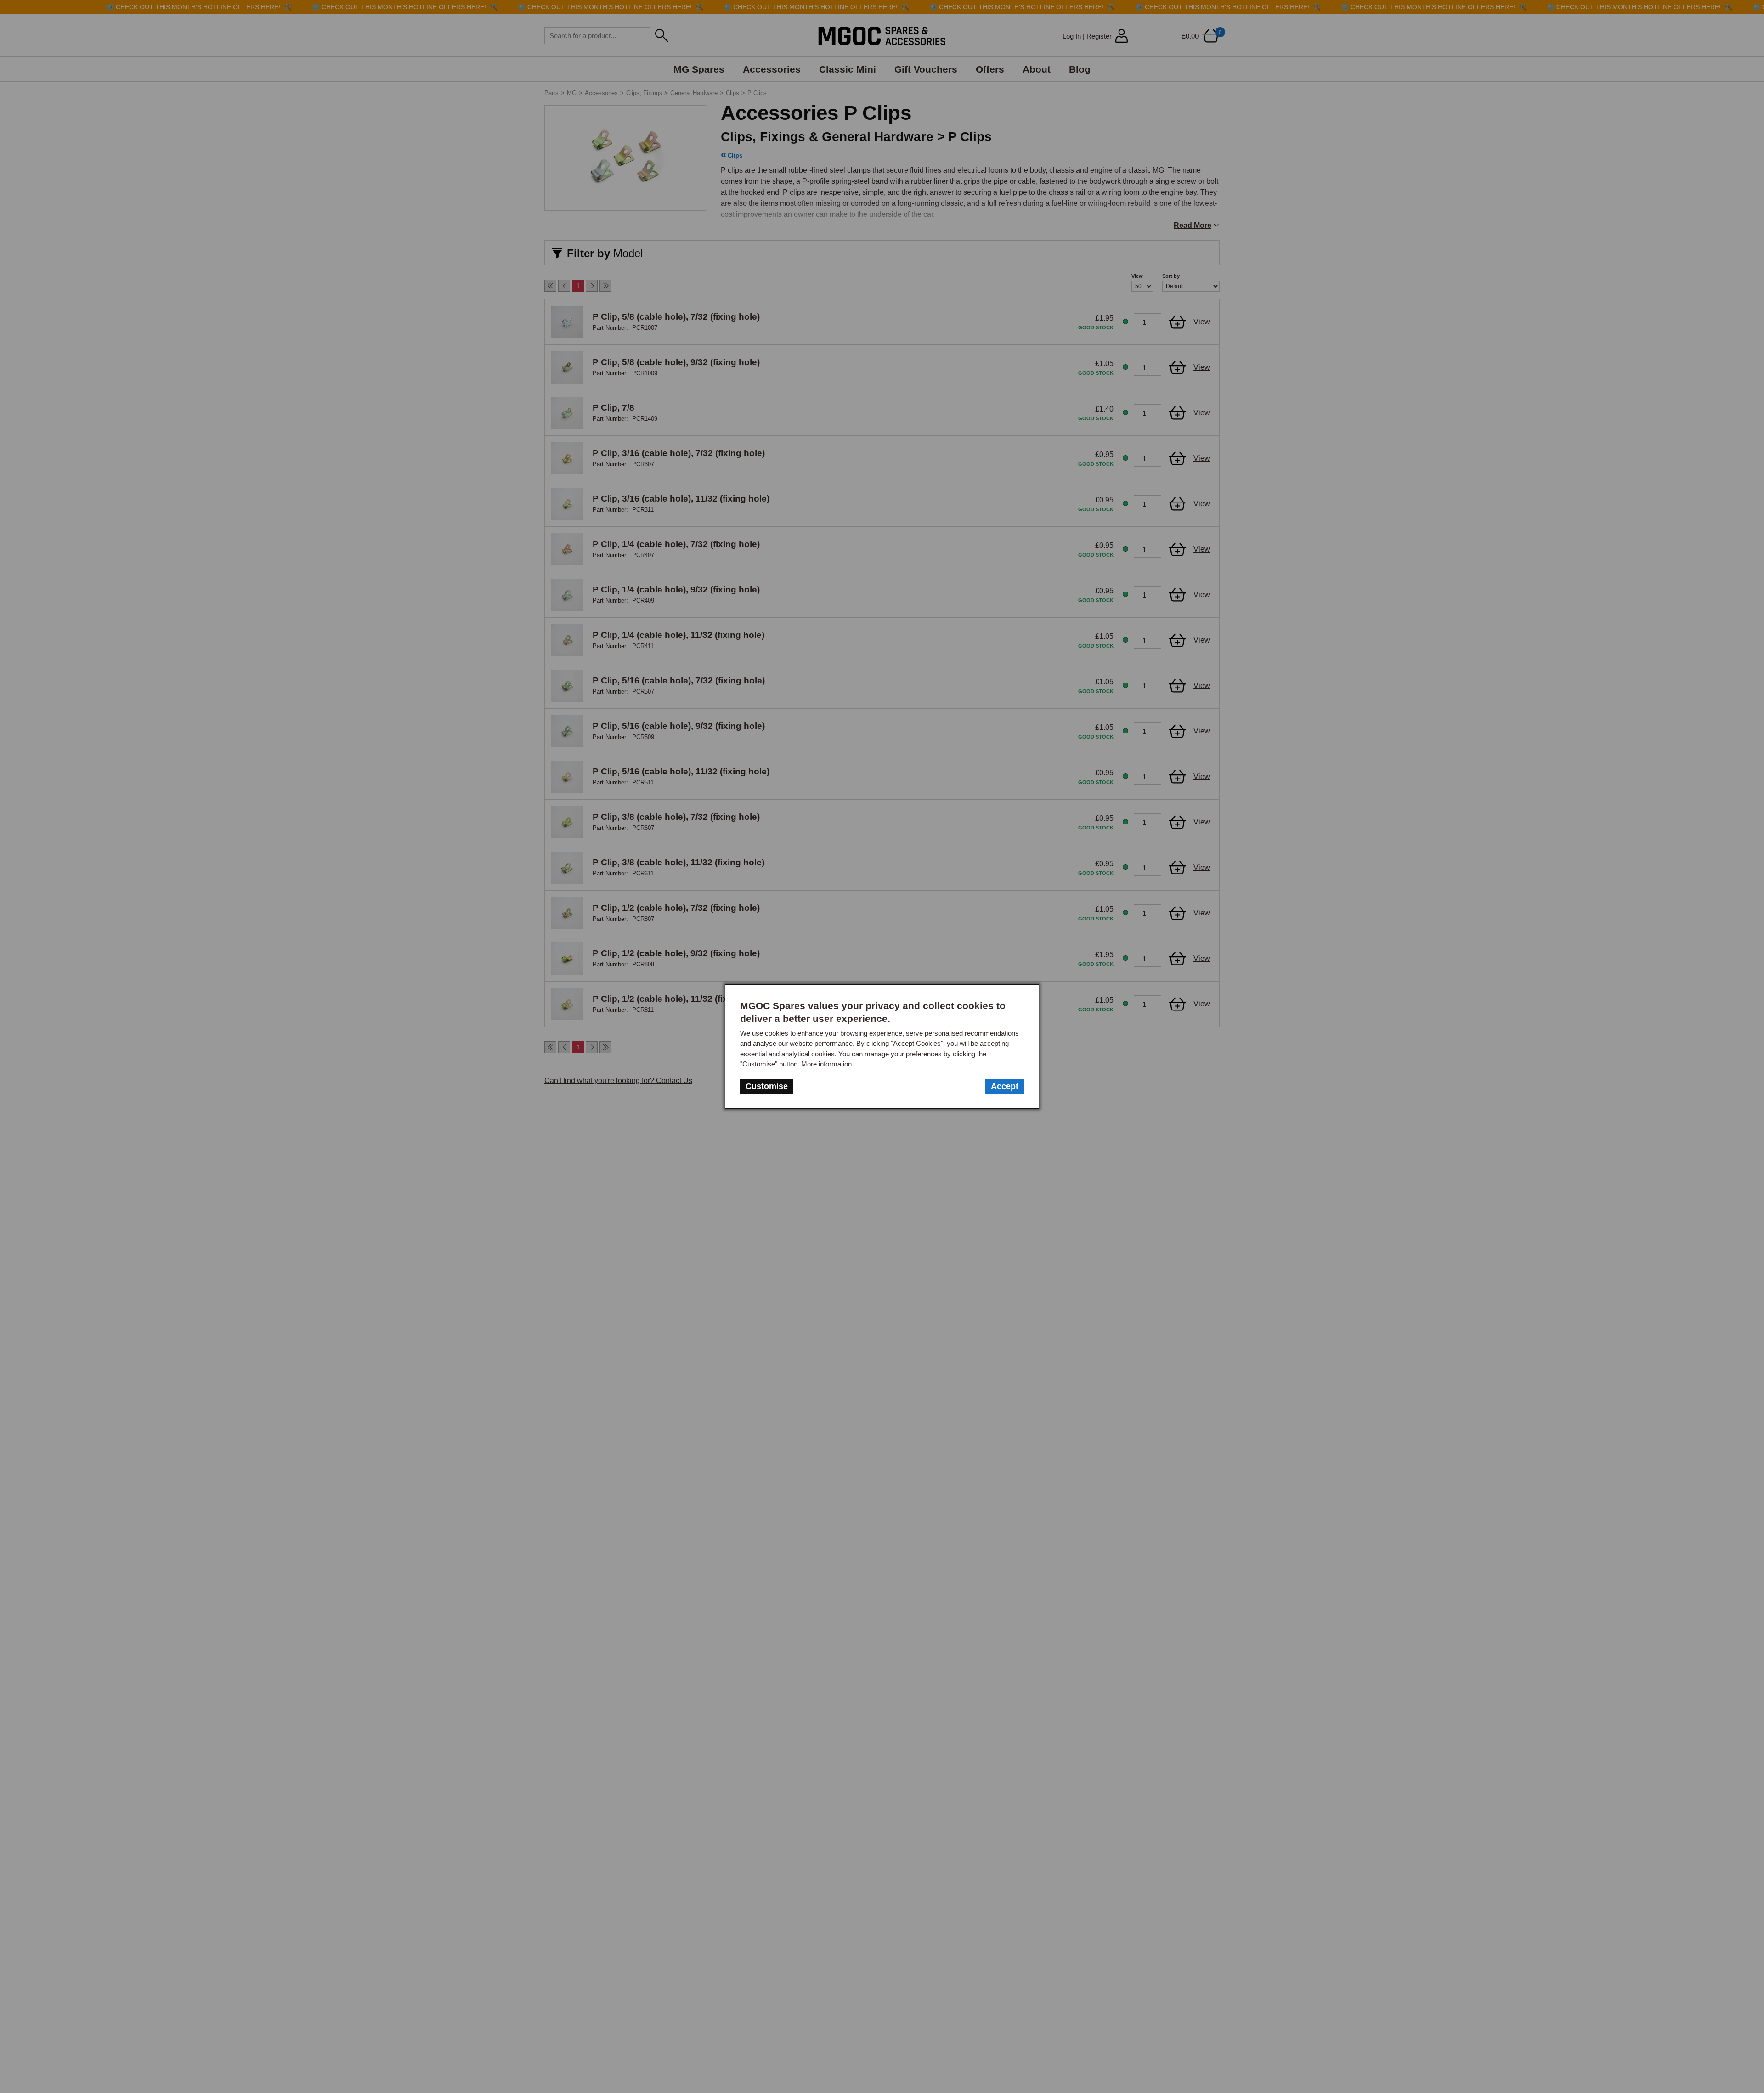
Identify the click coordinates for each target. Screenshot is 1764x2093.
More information (826, 1064)
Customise (767, 1086)
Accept (1005, 1086)
